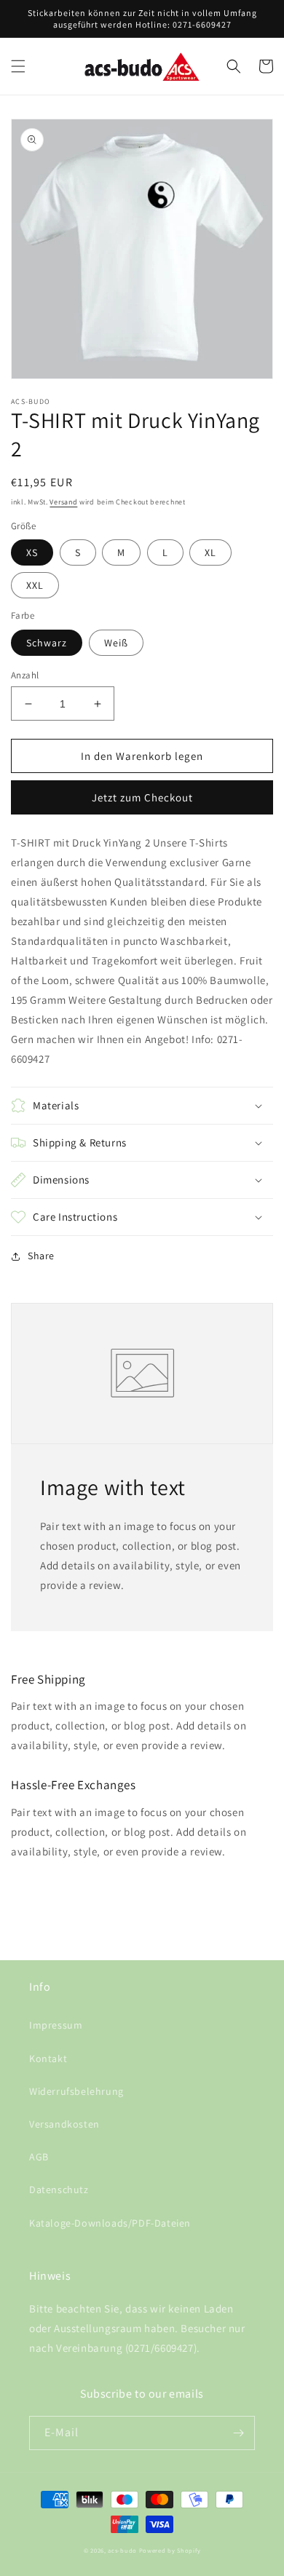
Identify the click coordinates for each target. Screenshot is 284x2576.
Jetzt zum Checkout (142, 797)
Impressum (56, 2025)
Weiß (116, 643)
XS (32, 552)
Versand (63, 502)
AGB (39, 2157)
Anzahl (25, 675)
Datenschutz (59, 2189)
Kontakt (48, 2058)
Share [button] (41, 1256)
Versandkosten (64, 2124)
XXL (35, 585)
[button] (18, 66)
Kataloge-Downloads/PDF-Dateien (110, 2223)
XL (210, 552)
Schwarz (47, 643)
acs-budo (122, 2550)
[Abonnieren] (238, 2433)
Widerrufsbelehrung (76, 2091)
